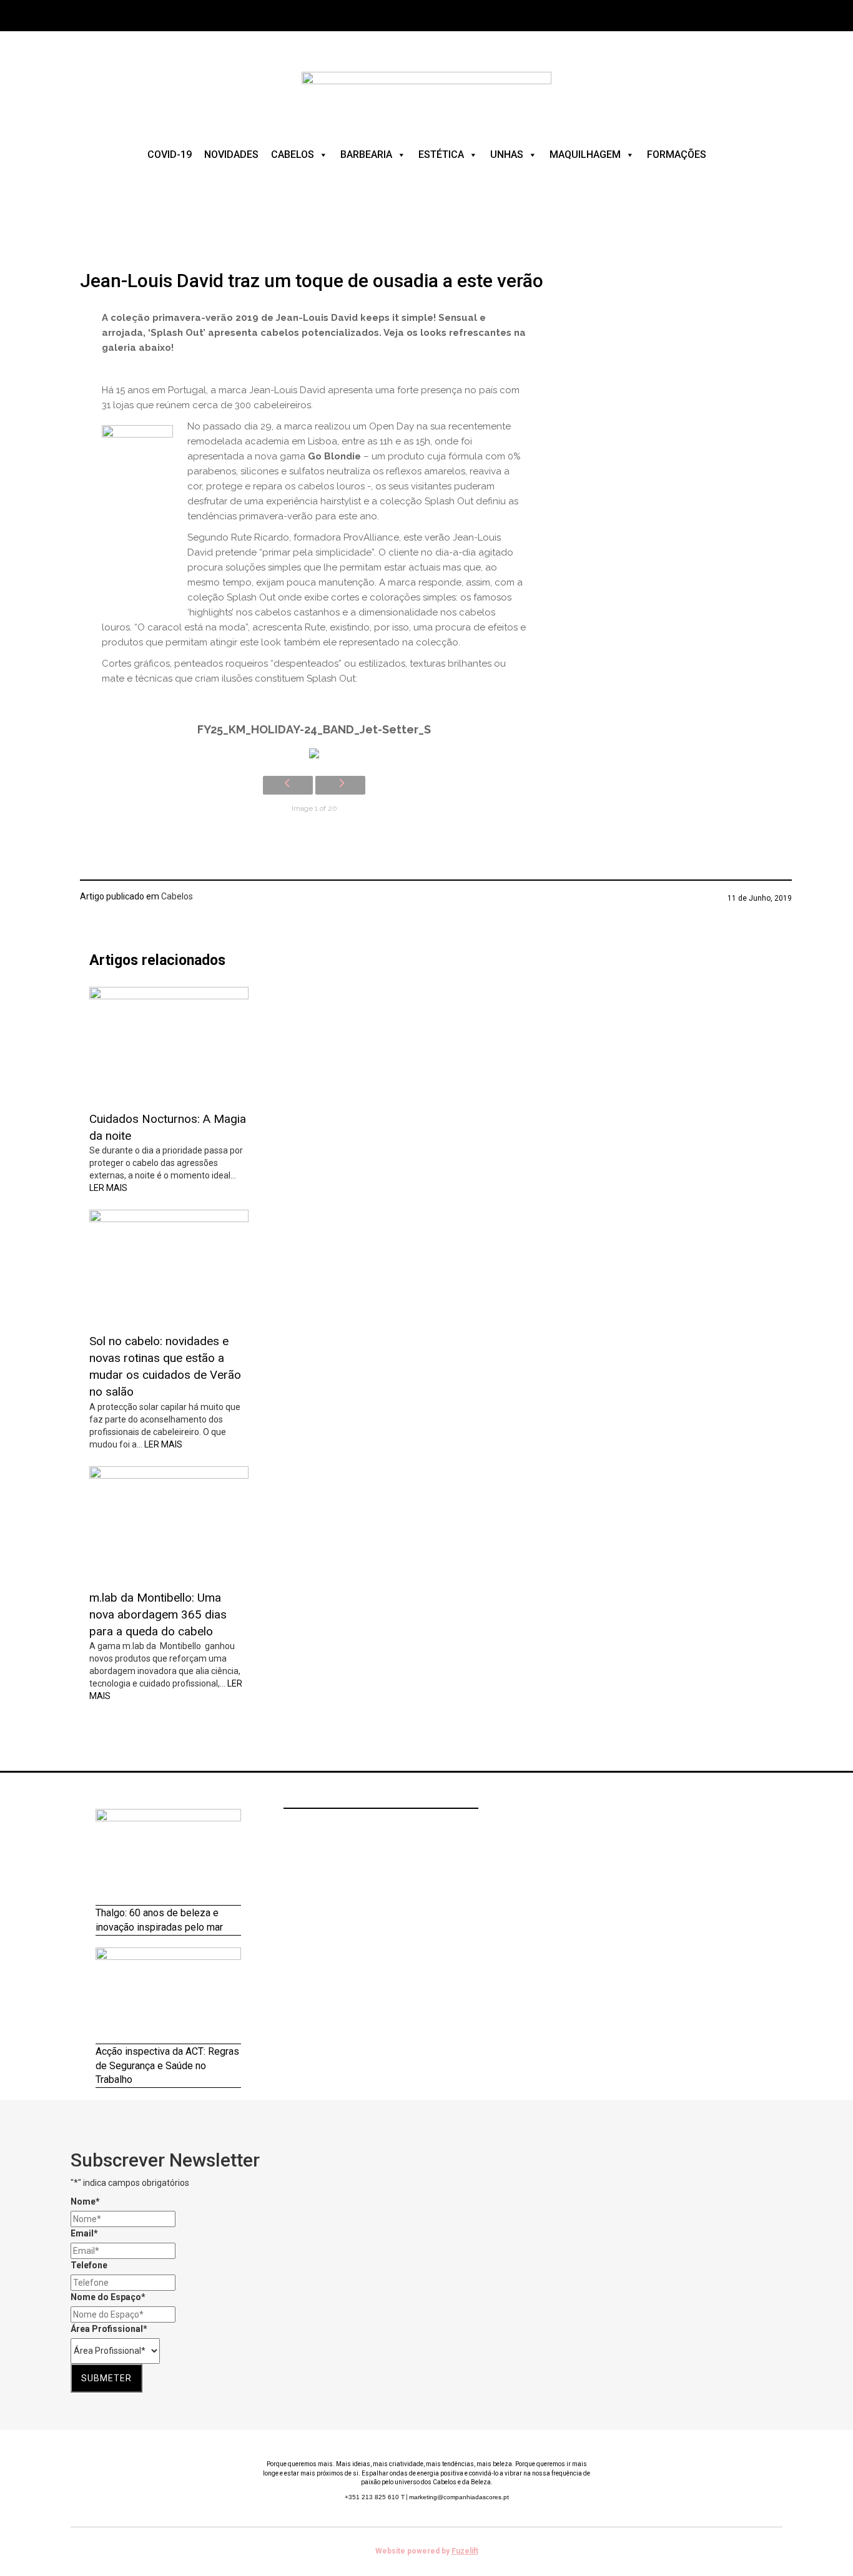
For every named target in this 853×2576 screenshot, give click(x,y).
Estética (441, 154)
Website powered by (427, 2551)
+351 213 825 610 (375, 2497)
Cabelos (293, 154)
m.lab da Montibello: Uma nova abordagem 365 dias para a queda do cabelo (158, 1614)
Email (84, 2233)
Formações (677, 154)
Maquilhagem (585, 154)
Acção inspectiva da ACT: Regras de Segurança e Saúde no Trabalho (167, 2066)
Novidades (231, 154)
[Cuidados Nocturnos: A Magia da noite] (169, 1044)
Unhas (507, 154)
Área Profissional (109, 2329)
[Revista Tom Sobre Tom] (426, 93)
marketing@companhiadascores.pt (459, 2497)
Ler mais (108, 1188)
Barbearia (366, 154)
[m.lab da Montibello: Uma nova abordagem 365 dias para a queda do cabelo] (169, 1523)
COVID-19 (170, 154)
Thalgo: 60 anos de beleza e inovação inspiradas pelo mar (159, 1920)
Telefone (89, 2265)
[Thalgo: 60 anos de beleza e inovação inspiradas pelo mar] (168, 1857)
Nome (85, 2201)
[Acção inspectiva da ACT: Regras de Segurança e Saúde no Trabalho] (168, 1996)
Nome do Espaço (108, 2297)
